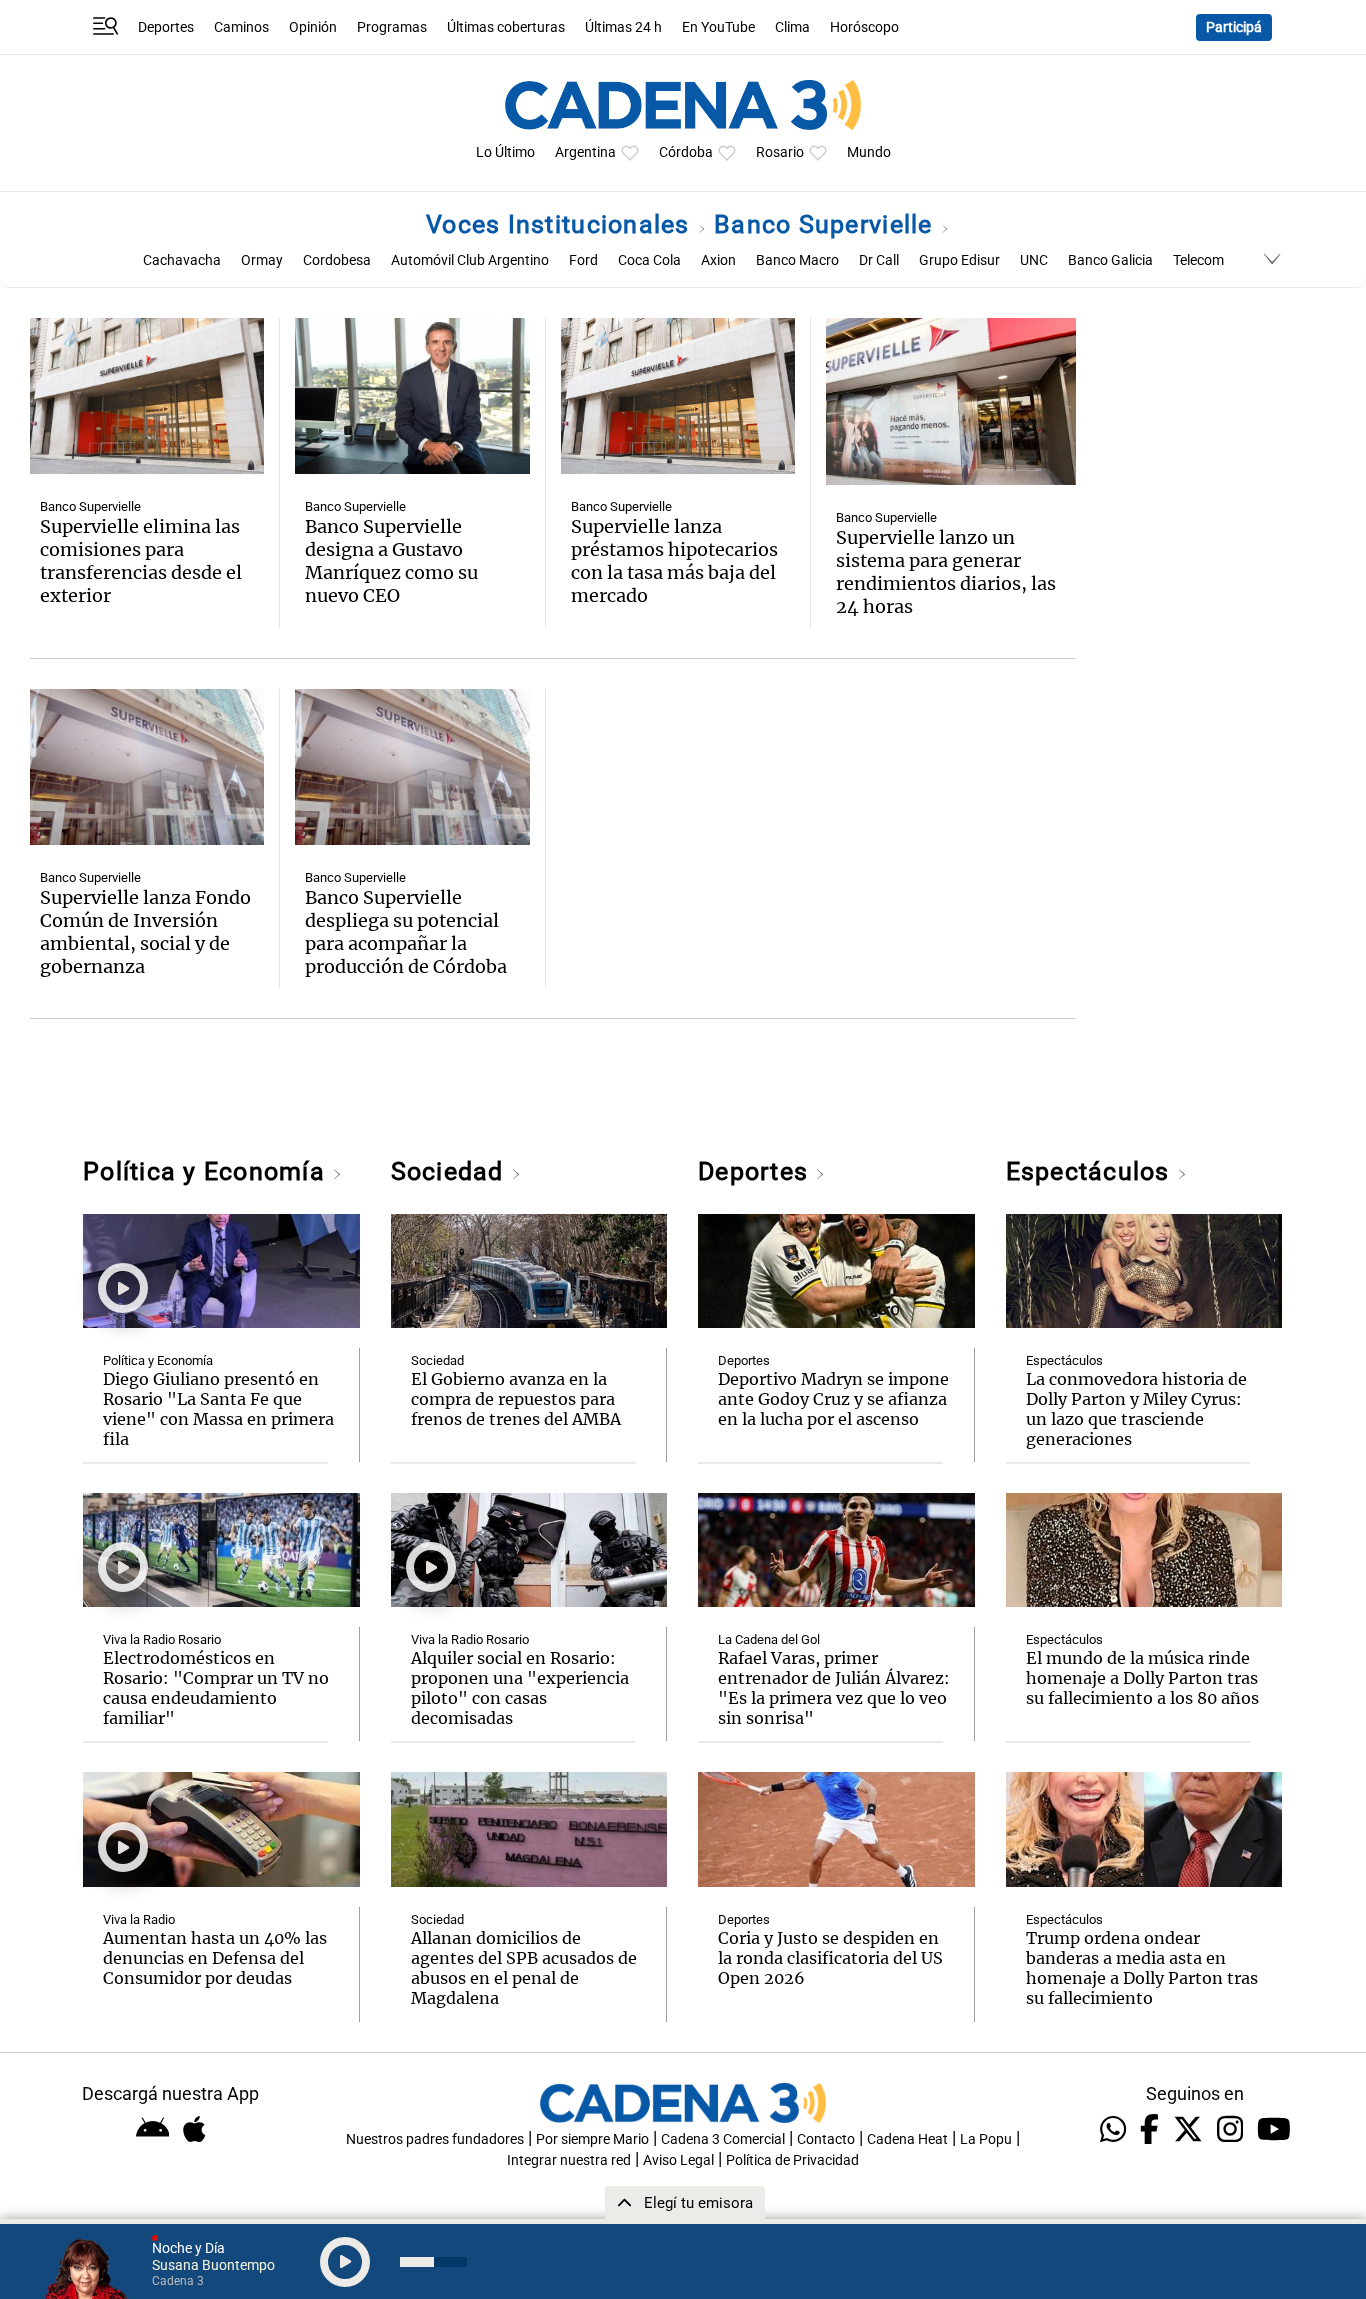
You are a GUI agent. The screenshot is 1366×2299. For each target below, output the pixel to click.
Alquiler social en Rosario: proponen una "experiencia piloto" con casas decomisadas (520, 1688)
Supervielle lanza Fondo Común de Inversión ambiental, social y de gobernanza (145, 932)
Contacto (826, 2139)
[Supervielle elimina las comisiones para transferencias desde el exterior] (147, 396)
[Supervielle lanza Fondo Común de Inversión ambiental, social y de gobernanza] (147, 767)
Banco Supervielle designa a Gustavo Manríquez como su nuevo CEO (391, 561)
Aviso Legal (678, 2160)
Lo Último (505, 152)
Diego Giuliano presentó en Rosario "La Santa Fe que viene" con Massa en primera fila (218, 1409)
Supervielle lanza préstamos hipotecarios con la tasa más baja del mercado (674, 561)
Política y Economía (207, 1171)
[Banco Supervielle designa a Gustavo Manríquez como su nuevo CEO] (412, 396)
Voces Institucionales (561, 224)
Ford (583, 260)
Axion (718, 260)
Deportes (166, 27)
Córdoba (686, 152)
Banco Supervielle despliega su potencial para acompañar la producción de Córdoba (406, 932)
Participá (1234, 27)
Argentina (585, 152)
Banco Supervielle (827, 224)
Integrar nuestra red (569, 2160)
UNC (1034, 260)
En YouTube (718, 27)
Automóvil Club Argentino (470, 260)
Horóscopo (864, 27)
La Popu (986, 2139)
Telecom (1198, 260)
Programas (392, 27)
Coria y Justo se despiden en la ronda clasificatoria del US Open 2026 (830, 1958)
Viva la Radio (139, 1919)
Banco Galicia (1110, 260)
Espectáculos (1091, 1171)
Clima (792, 27)
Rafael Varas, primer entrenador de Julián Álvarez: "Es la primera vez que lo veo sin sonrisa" (834, 1688)
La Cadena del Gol (769, 1639)
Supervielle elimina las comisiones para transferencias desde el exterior (141, 561)
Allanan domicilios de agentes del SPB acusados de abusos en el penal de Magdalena (524, 1968)
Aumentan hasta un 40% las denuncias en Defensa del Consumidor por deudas (215, 1958)
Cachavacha (182, 260)
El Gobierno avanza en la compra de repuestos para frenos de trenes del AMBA (516, 1399)
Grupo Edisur (959, 260)
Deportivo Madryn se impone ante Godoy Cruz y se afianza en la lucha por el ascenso (833, 1399)
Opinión (313, 27)
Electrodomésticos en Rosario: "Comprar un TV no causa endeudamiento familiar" (216, 1688)
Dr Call (879, 260)
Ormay (262, 260)
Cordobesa (337, 260)
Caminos (241, 27)
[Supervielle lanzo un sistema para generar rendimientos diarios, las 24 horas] (951, 401)
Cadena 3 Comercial (723, 2139)
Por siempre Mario (592, 2139)
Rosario (780, 152)
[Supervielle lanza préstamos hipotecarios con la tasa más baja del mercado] (678, 396)
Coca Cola (649, 260)
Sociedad (451, 1171)
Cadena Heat (907, 2139)
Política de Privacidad (792, 2160)
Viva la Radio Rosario (162, 1639)
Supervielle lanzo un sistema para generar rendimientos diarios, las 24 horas (946, 572)
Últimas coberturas (506, 27)
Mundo (869, 152)
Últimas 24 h (623, 27)
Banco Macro (797, 260)
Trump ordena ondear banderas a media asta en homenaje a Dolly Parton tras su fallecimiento (1142, 1968)
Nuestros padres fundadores (435, 2139)
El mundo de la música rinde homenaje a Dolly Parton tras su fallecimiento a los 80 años (1142, 1678)
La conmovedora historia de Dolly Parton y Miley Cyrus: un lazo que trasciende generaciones (1136, 1409)
